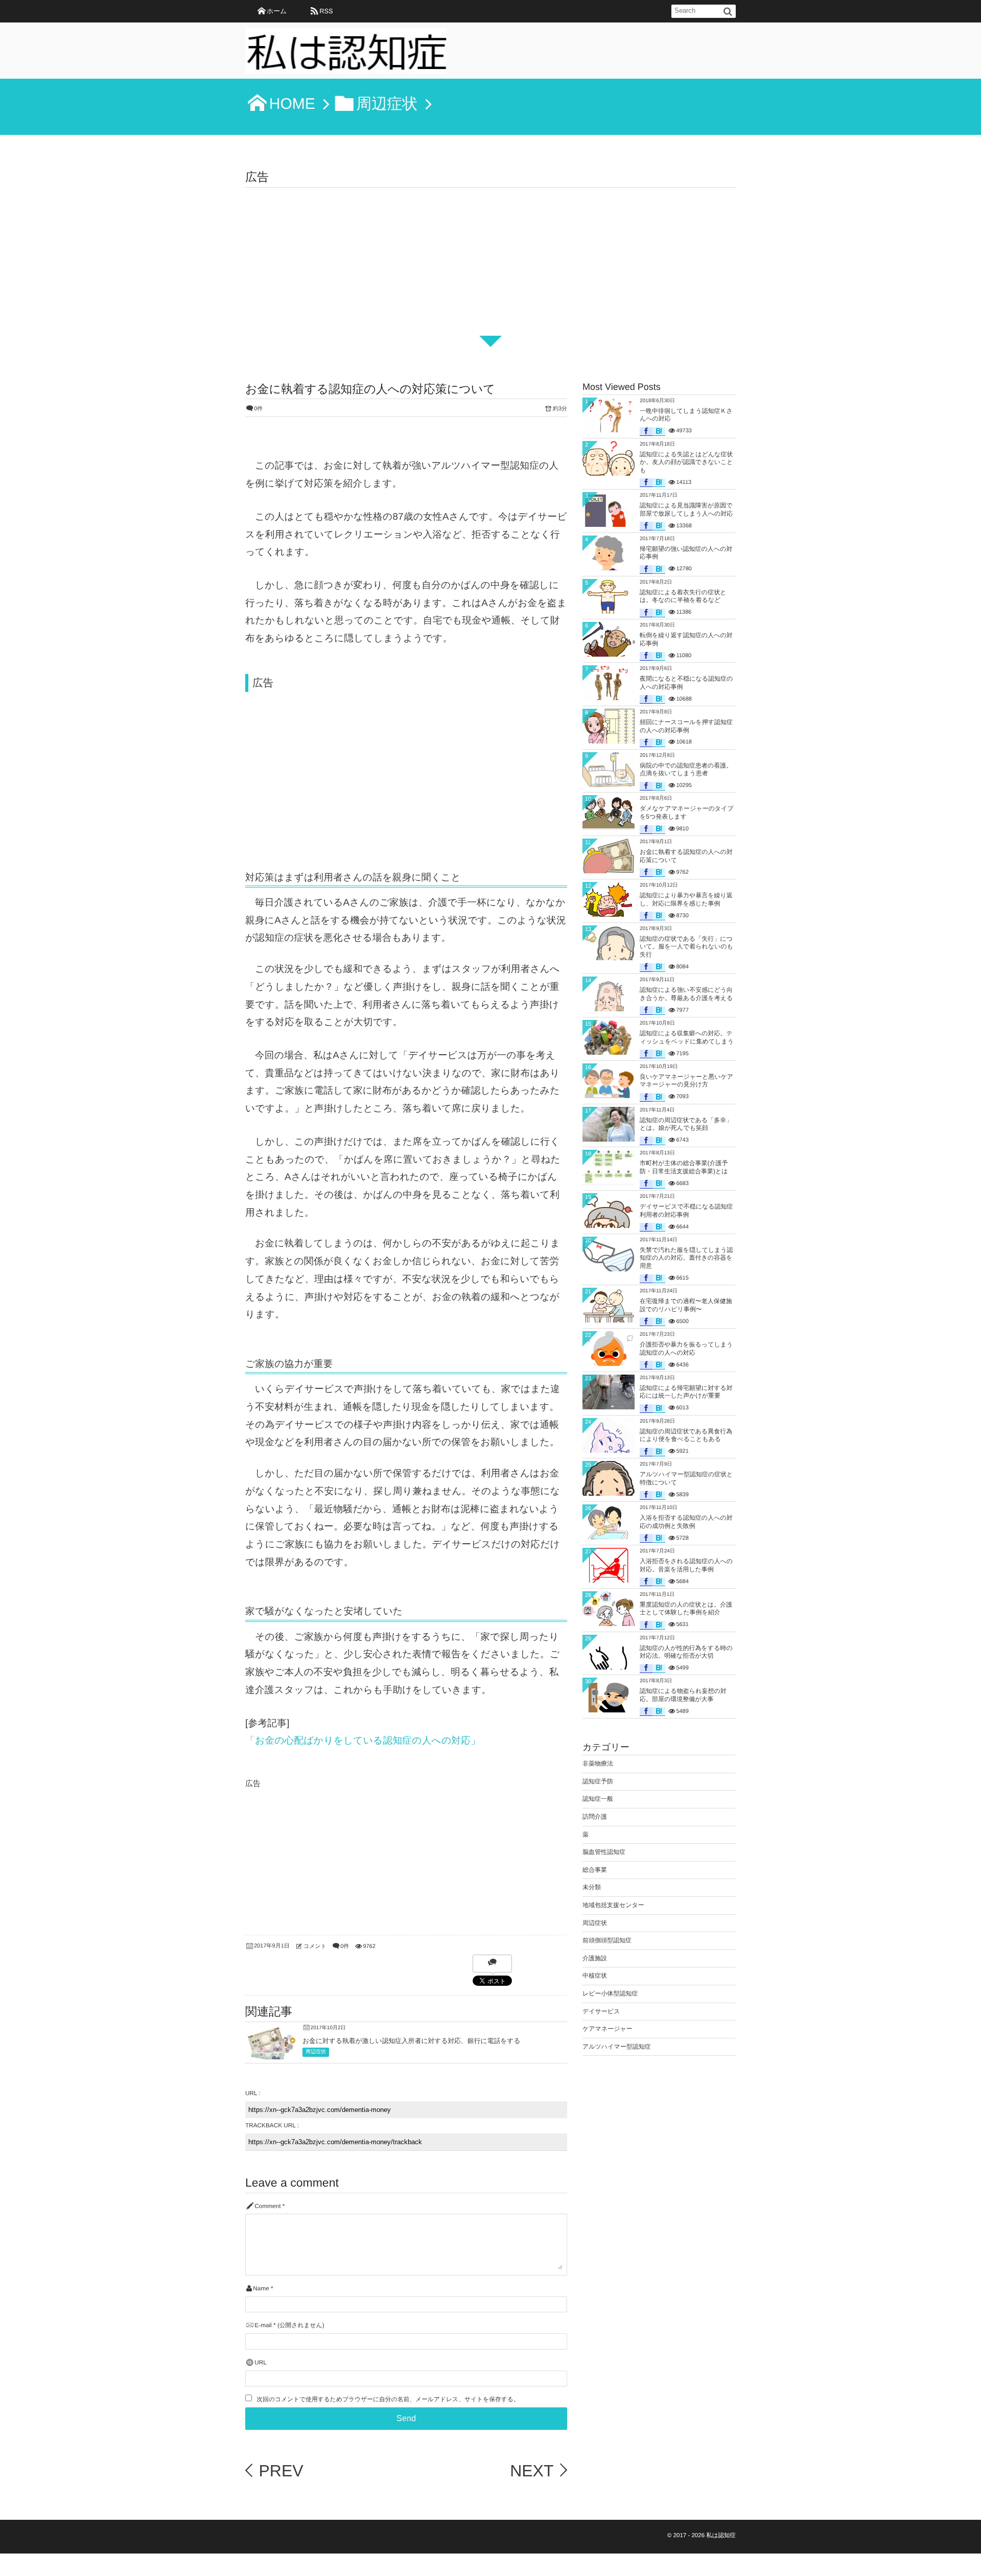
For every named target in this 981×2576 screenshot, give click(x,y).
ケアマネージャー (608, 2029)
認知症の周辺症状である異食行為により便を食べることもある (686, 1435)
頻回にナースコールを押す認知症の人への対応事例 (686, 726)
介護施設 (595, 1958)
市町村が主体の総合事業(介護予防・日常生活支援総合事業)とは (684, 1167)
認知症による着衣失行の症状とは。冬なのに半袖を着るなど (683, 596)
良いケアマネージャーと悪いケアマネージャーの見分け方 (686, 1081)
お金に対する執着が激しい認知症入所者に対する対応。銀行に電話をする (412, 2041)
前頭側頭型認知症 (607, 1940)
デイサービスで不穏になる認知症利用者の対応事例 (686, 1211)
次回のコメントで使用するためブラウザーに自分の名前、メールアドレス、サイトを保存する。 (388, 2399)
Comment (267, 2206)
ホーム (277, 11)
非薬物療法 (598, 1763)
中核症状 (595, 1976)
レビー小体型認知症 (610, 1993)
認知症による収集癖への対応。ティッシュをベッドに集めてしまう (687, 1037)
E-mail (263, 2325)
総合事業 (595, 1870)
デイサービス (601, 2011)
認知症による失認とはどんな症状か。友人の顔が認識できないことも (686, 462)
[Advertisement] (491, 264)
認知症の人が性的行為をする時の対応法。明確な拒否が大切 (686, 1652)
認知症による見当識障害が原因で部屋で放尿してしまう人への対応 (686, 509)
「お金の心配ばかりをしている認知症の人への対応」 (363, 1740)
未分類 (592, 1887)
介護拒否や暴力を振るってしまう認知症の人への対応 (686, 1349)
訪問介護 (595, 1817)
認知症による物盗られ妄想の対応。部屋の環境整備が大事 (683, 1695)
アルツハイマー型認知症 (617, 2047)
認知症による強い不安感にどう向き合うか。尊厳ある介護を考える (686, 994)
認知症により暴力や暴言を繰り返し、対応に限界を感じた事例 (686, 899)
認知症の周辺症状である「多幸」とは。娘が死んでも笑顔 (686, 1124)
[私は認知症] (346, 54)
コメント (315, 1946)
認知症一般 (598, 1799)
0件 (258, 409)
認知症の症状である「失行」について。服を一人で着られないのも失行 (686, 947)
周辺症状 (316, 2052)
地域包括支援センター (613, 1905)
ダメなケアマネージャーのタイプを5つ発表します (687, 813)
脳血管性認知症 (604, 1852)
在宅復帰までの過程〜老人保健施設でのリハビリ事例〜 (686, 1305)
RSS (326, 11)
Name (261, 2289)
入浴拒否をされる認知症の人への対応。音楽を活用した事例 (686, 1565)
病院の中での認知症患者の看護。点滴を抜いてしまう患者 (686, 770)
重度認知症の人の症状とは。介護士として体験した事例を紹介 (686, 1609)
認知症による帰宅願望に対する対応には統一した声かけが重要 (686, 1392)
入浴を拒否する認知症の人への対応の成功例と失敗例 (686, 1522)
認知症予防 (598, 1781)
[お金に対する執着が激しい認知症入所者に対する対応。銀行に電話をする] (271, 2058)
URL (261, 2363)
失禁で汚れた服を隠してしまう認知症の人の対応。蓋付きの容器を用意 (686, 1258)
